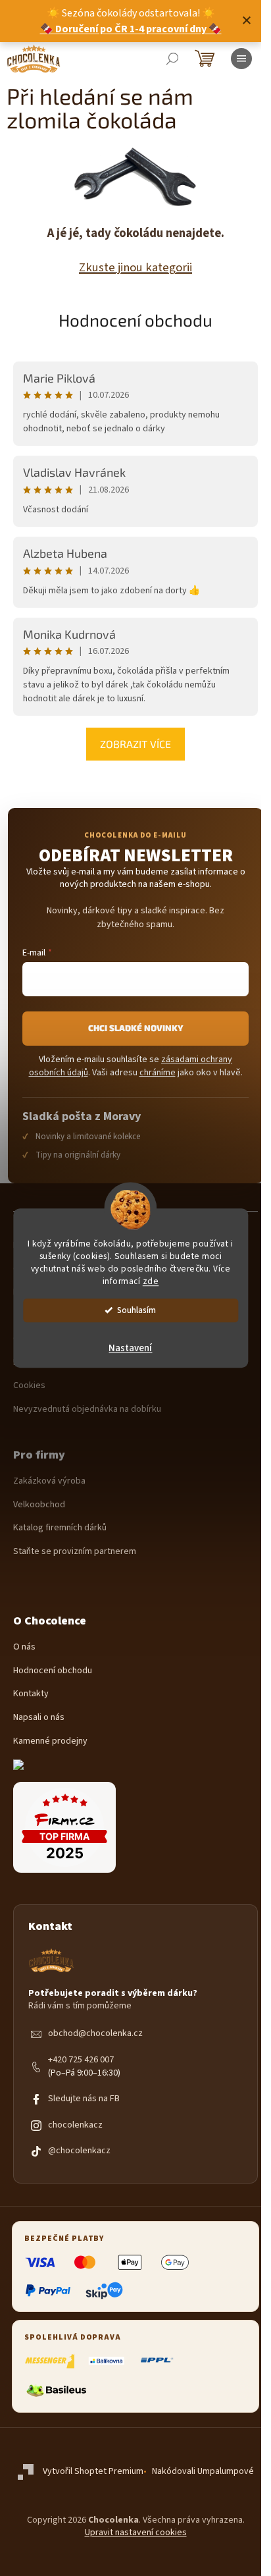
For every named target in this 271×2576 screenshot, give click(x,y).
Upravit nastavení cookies (136, 2533)
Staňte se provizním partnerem (75, 1552)
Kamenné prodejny (50, 1741)
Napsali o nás (39, 1718)
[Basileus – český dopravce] (56, 2390)
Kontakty (31, 1694)
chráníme (158, 1073)
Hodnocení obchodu (135, 320)
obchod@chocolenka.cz (95, 2034)
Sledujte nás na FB (84, 2099)
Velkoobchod (39, 1505)
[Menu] (241, 59)
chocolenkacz (75, 2125)
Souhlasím (136, 1310)
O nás (24, 1647)
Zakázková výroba (49, 1481)
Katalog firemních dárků (60, 1528)
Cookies (29, 1386)
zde (151, 1281)
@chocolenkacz (79, 2151)
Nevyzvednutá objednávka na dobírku (87, 1409)
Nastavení (130, 1348)
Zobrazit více (135, 744)
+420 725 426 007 (81, 2060)
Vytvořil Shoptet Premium (93, 2471)
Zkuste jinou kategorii (135, 267)
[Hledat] (172, 59)
